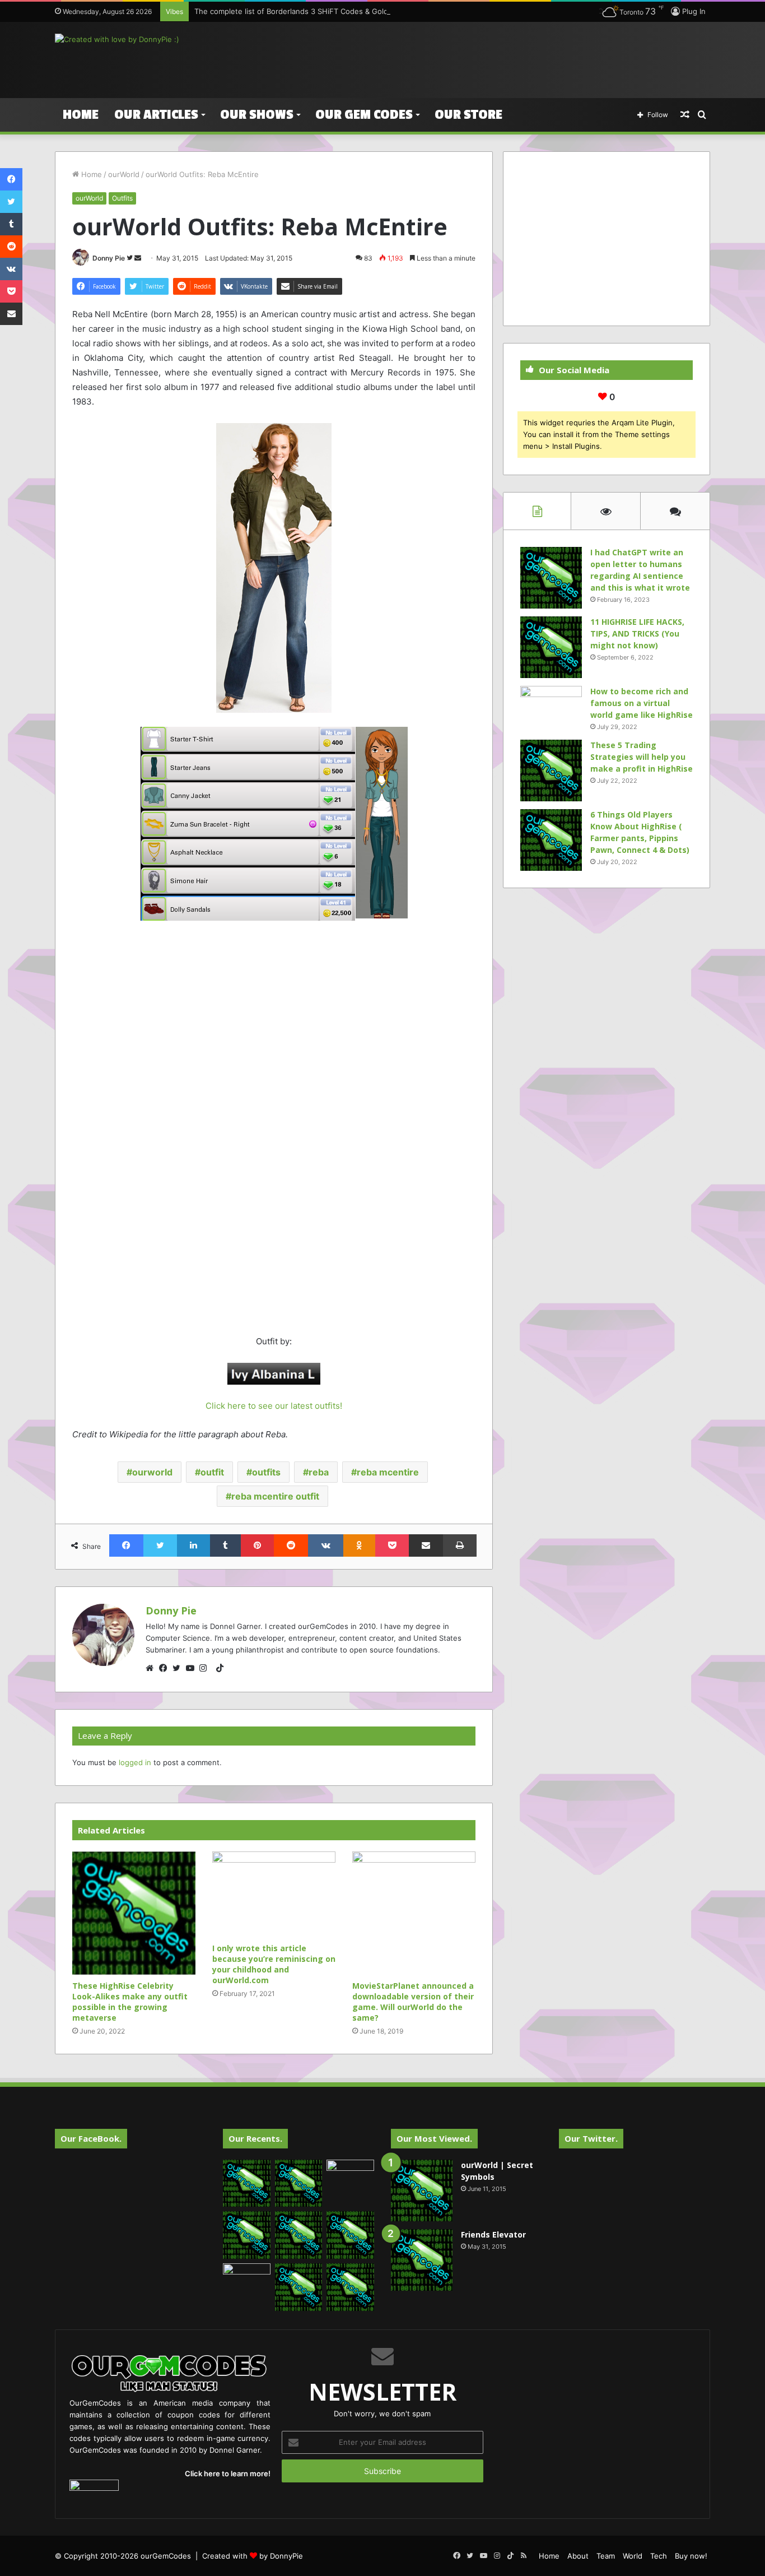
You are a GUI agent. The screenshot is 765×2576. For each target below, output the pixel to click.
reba (319, 1472)
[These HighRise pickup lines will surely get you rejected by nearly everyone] (247, 2277)
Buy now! (691, 2556)
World (633, 2556)
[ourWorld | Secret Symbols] (422, 2190)
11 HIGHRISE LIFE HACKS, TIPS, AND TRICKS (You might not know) (637, 633)
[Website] (152, 1668)
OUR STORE (468, 115)
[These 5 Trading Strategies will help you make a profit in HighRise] (551, 771)
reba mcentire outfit (275, 1496)
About (578, 2556)
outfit (212, 1472)
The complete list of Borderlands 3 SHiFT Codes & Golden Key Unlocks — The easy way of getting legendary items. (397, 11)
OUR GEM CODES (364, 115)
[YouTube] (193, 1668)
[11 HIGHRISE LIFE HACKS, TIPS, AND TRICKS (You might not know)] (551, 647)
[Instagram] (206, 1668)
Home (81, 115)
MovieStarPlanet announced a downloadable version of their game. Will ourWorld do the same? (413, 2002)
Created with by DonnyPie (253, 2556)
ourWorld (124, 174)
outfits (266, 1472)
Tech (659, 2556)
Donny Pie (109, 258)
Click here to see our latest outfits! (274, 1406)
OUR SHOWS (257, 115)
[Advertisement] (495, 58)
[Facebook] (166, 1668)
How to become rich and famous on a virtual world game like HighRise (642, 703)
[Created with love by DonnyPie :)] (117, 39)
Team (606, 2556)
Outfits (122, 198)
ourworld (152, 1472)
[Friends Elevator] (422, 2260)
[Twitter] (179, 1668)
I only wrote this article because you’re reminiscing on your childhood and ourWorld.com (274, 1964)
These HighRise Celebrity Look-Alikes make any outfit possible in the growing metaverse (130, 2002)
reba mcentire (388, 1472)
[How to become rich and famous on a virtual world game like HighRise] (551, 707)
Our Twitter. (591, 2138)
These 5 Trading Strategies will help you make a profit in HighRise (642, 757)
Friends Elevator (493, 2234)
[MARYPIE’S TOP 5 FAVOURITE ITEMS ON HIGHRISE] (350, 2287)
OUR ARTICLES (156, 115)
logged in (135, 1762)
